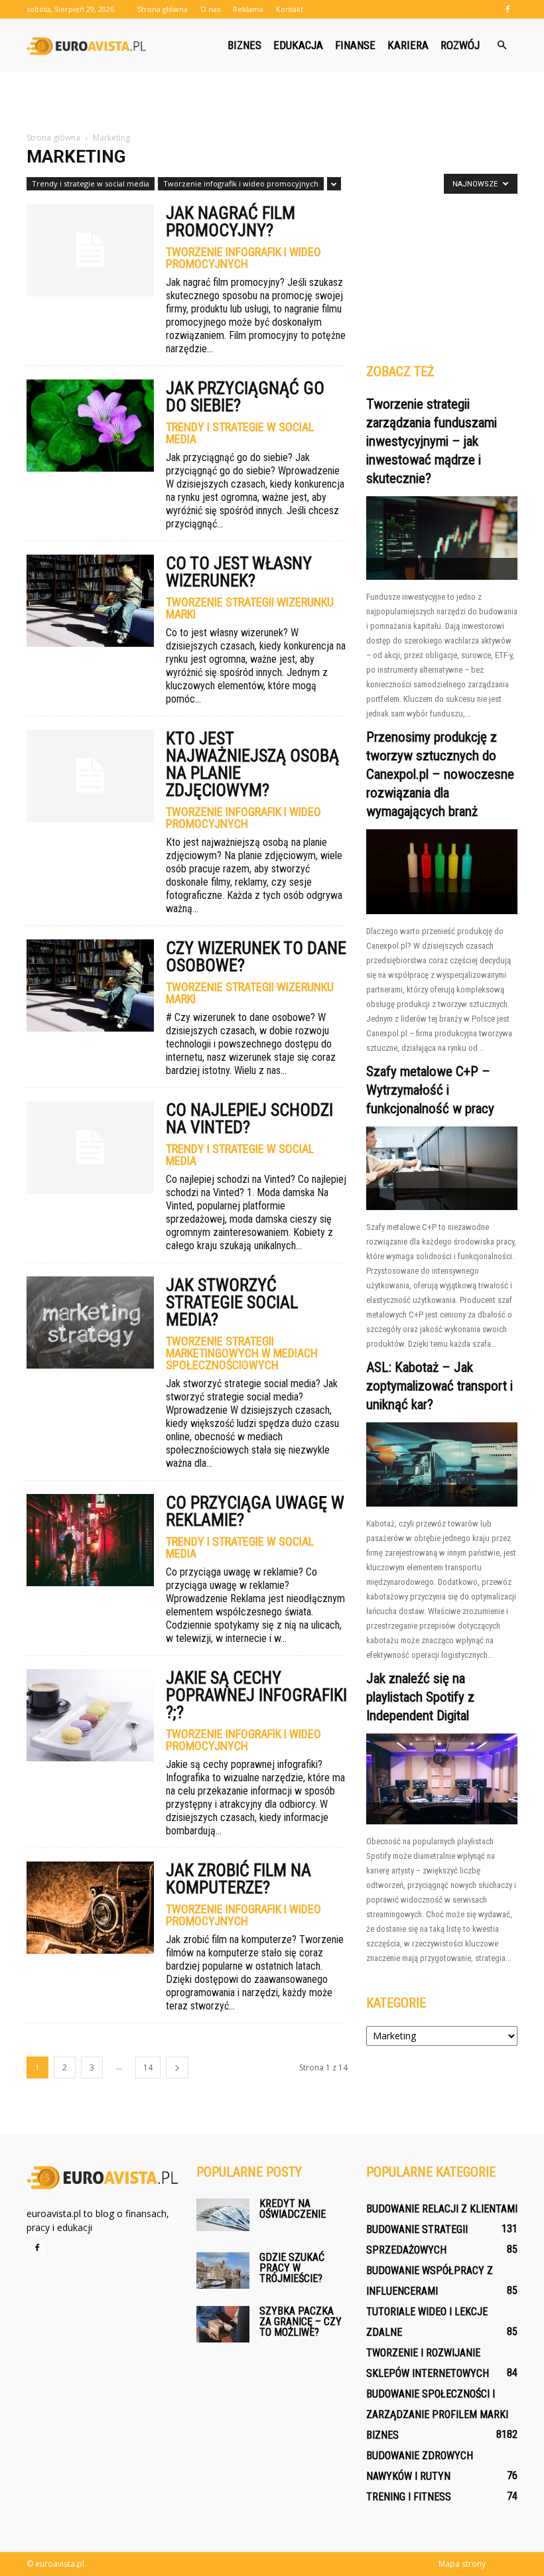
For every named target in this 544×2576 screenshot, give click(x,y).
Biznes (244, 45)
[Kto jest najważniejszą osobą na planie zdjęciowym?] (90, 776)
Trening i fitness (409, 2497)
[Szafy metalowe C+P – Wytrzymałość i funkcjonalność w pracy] (442, 1168)
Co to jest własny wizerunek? (239, 572)
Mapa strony (462, 2564)
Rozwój (460, 45)
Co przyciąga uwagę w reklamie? (255, 1511)
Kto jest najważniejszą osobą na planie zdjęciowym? (252, 764)
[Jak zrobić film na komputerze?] (90, 1908)
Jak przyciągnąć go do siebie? (245, 397)
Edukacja (298, 45)
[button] (502, 45)
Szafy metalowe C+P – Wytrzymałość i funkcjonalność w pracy (430, 1090)
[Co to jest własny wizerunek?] (90, 601)
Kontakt (290, 9)
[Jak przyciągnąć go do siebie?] (90, 426)
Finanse (355, 45)
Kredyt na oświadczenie (293, 2209)
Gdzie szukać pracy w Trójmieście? (292, 2268)
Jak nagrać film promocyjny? (231, 222)
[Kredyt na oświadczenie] (223, 2215)
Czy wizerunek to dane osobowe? (256, 957)
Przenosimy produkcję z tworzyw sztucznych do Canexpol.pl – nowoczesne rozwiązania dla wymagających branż (440, 774)
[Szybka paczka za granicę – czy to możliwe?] (223, 2324)
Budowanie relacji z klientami (442, 2209)
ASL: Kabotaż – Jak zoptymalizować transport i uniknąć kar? (440, 1386)
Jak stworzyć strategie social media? (232, 1302)
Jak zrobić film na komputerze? (238, 1879)
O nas (210, 9)
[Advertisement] (272, 101)
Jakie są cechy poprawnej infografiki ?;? (256, 1695)
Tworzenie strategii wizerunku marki (250, 608)
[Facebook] (508, 9)
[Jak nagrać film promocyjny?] (90, 250)
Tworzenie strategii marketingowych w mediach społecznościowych (242, 1353)
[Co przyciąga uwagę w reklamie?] (90, 1540)
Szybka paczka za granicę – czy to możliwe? (301, 2322)
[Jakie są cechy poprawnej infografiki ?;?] (90, 1715)
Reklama (248, 9)
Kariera (408, 45)
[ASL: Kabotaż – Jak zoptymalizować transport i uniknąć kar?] (442, 1464)
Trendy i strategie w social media (91, 183)
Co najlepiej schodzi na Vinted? (249, 1119)
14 (148, 2068)
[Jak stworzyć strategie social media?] (90, 1322)
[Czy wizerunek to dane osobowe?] (90, 985)
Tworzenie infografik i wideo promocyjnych (241, 183)
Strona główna (163, 9)
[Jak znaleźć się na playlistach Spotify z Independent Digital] (442, 1779)
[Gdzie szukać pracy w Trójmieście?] (223, 2271)
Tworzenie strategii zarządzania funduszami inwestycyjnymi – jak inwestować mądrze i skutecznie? (432, 441)
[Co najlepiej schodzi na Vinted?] (90, 1147)
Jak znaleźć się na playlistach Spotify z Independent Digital (420, 1697)
